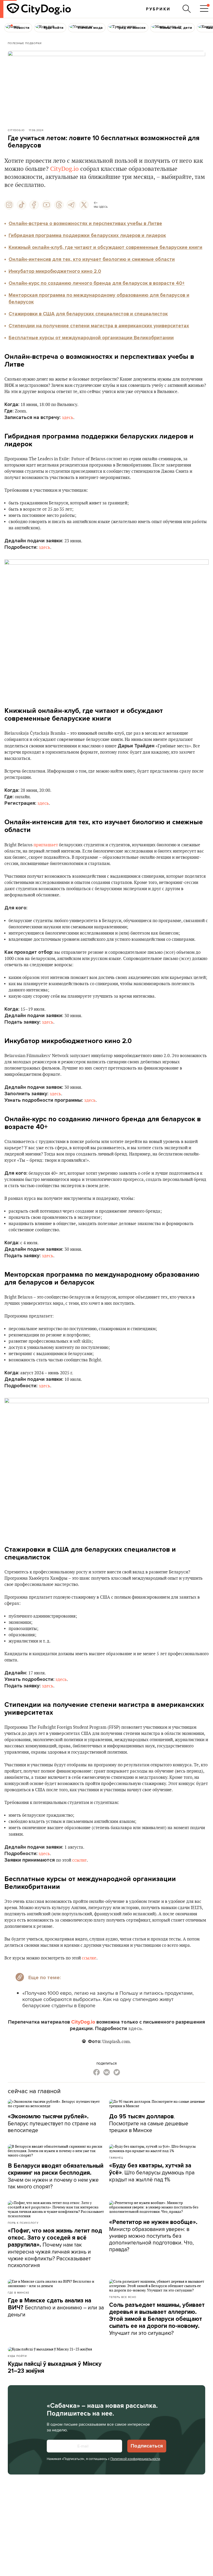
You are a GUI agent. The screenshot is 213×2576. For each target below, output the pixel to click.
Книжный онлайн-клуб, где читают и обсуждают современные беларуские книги (105, 247)
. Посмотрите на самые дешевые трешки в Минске (149, 2123)
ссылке (79, 1860)
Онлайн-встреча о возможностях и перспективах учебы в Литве (85, 224)
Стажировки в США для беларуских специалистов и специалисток (88, 314)
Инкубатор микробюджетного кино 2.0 (55, 271)
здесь (68, 418)
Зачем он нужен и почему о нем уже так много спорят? (56, 2176)
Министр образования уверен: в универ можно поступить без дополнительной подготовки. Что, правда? (153, 2236)
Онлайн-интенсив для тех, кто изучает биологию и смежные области (92, 259)
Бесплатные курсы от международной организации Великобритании (91, 338)
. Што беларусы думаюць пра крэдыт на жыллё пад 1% (152, 2173)
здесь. (136, 2029)
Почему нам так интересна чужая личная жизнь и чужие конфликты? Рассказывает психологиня (55, 2248)
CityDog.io (16, 130)
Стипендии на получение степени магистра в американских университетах (99, 326)
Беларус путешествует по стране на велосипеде (52, 2123)
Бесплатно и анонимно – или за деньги (56, 2308)
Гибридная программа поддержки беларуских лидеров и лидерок (87, 235)
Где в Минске (19, 2293)
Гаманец (116, 2158)
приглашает (46, 845)
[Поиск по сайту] (187, 9)
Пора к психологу (23, 2223)
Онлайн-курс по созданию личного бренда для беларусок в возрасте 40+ (97, 283)
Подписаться (147, 2446)
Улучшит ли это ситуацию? (157, 2319)
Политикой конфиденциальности (135, 2459)
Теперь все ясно (123, 2297)
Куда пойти (17, 2356)
